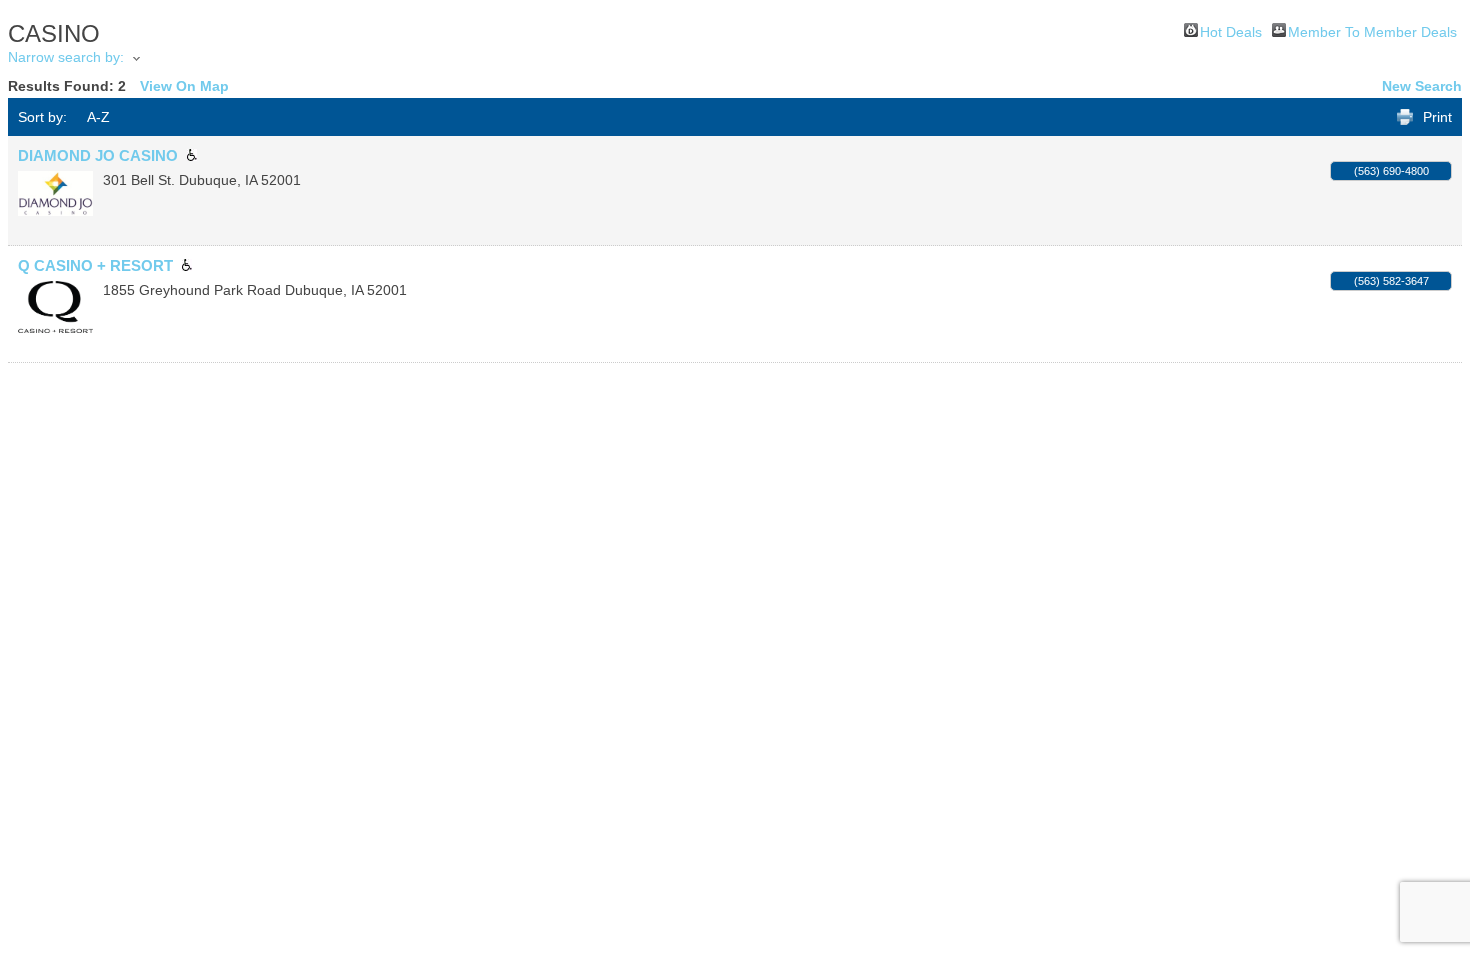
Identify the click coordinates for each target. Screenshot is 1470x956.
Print (1437, 117)
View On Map (184, 86)
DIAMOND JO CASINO (98, 155)
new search (1422, 86)
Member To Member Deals (1372, 30)
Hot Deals (1231, 30)
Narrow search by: (66, 57)
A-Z (98, 117)
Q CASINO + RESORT (95, 265)
